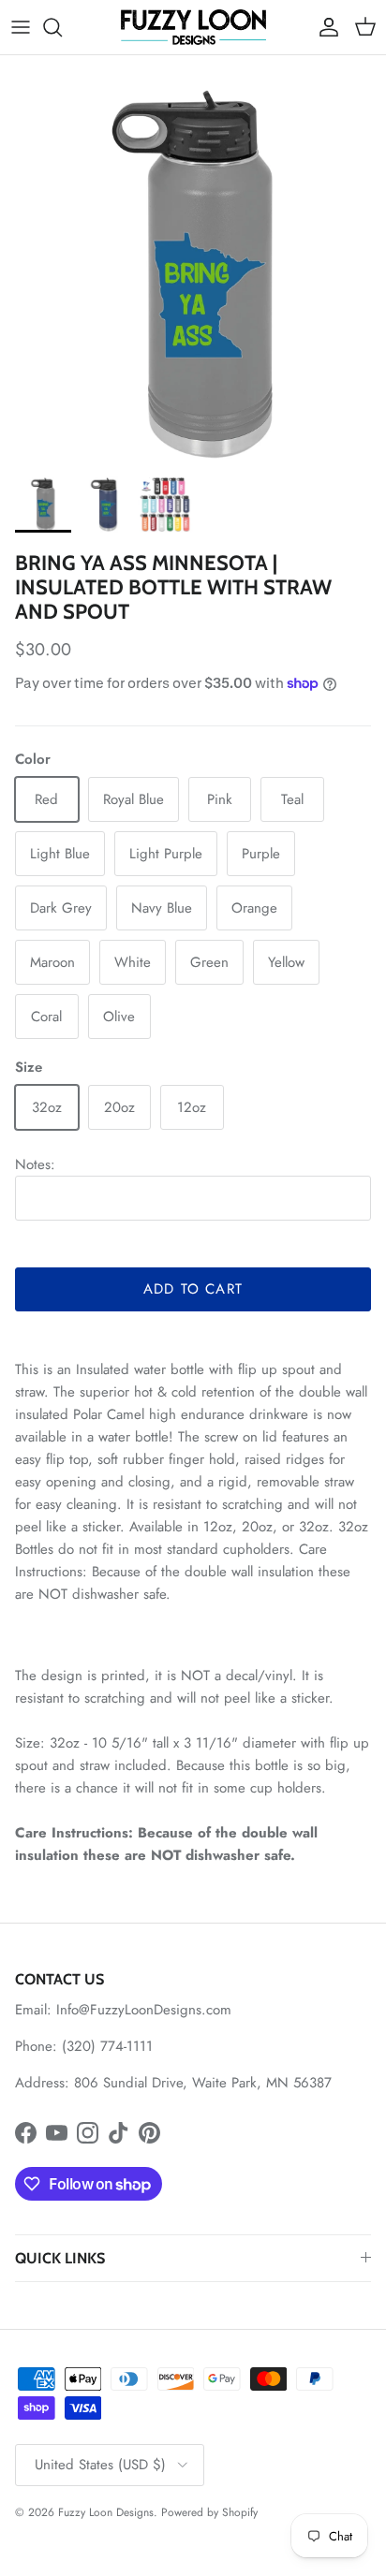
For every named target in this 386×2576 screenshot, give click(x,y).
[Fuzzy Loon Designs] (193, 27)
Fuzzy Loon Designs (106, 2512)
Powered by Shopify (209, 2512)
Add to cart (193, 1289)
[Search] (62, 27)
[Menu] (21, 27)
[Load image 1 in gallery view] (193, 274)
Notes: (35, 1164)
